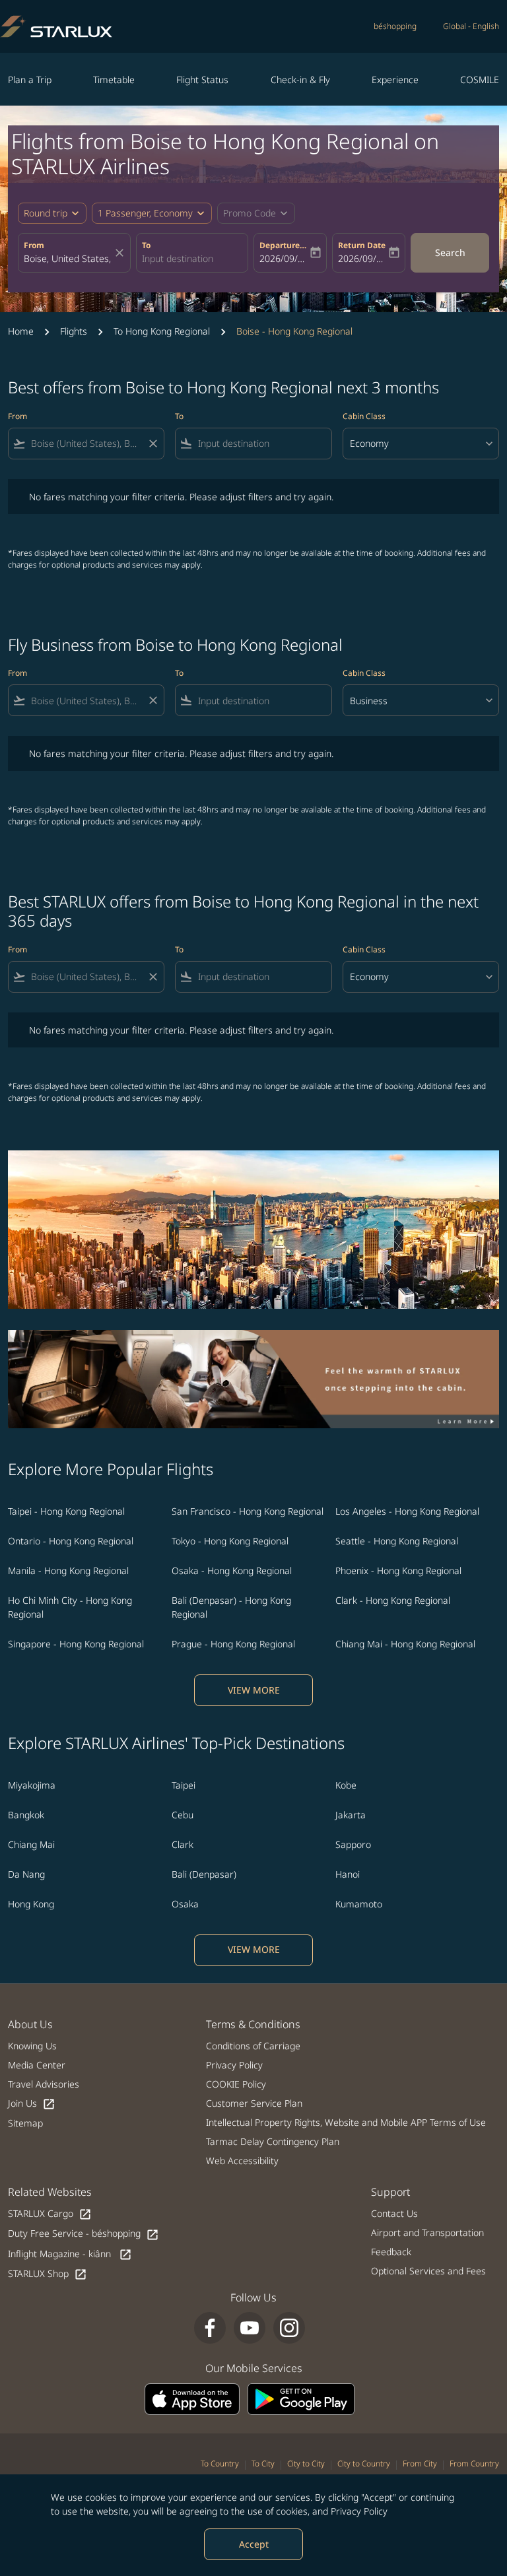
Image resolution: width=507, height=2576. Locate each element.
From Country (474, 2463)
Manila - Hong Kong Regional (68, 1570)
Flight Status (202, 80)
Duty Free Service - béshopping (84, 2234)
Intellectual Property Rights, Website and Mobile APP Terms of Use (346, 2122)
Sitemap (25, 2123)
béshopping (395, 26)
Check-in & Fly (300, 80)
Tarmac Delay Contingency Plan (273, 2141)
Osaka (185, 1904)
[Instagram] (289, 2328)
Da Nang (26, 1874)
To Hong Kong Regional (162, 331)
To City (263, 2463)
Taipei (184, 1785)
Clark (183, 1844)
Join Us (32, 2104)
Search (450, 252)
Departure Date (284, 245)
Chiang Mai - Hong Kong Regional (405, 1644)
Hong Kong (31, 1904)
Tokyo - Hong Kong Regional (230, 1541)
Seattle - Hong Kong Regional (397, 1541)
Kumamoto (359, 1904)
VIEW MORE (254, 1690)
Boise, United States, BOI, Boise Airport (68, 258)
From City (420, 2463)
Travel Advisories (44, 2084)
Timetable (114, 80)
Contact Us (394, 2213)
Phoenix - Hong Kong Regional (398, 1570)
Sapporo (353, 1844)
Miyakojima (32, 1785)
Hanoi (348, 1874)
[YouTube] (250, 2328)
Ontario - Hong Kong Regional (71, 1541)
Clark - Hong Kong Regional (393, 1600)
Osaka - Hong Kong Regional (232, 1570)
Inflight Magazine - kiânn (70, 2254)
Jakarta (351, 1815)
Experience (395, 80)
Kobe (346, 1785)
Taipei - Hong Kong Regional (66, 1511)
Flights (74, 331)
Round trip (46, 213)
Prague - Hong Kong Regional (233, 1644)
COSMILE (480, 80)
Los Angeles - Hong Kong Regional (407, 1511)
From (34, 245)
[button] (152, 213)
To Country (220, 2463)
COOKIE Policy (236, 2084)
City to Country (364, 2463)
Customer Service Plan (254, 2103)
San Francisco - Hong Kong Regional (248, 1511)
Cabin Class (364, 416)
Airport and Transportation (427, 2232)
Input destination (178, 258)
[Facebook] (210, 2328)
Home (21, 331)
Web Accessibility (242, 2161)
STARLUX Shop (48, 2274)
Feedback (391, 2252)
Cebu (183, 1815)
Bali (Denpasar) (204, 1874)
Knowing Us (32, 2046)
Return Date (362, 245)
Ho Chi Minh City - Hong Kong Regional (70, 1607)
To (146, 245)
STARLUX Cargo (50, 2214)
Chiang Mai (31, 1844)
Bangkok (26, 1815)
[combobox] (86, 443)
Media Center (37, 2065)
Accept (254, 2544)
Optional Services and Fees (428, 2271)
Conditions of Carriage (253, 2046)
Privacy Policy (359, 2511)
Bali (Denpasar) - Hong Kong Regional (231, 1607)
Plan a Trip (30, 80)
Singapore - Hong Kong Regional (76, 1644)
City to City (306, 2463)
